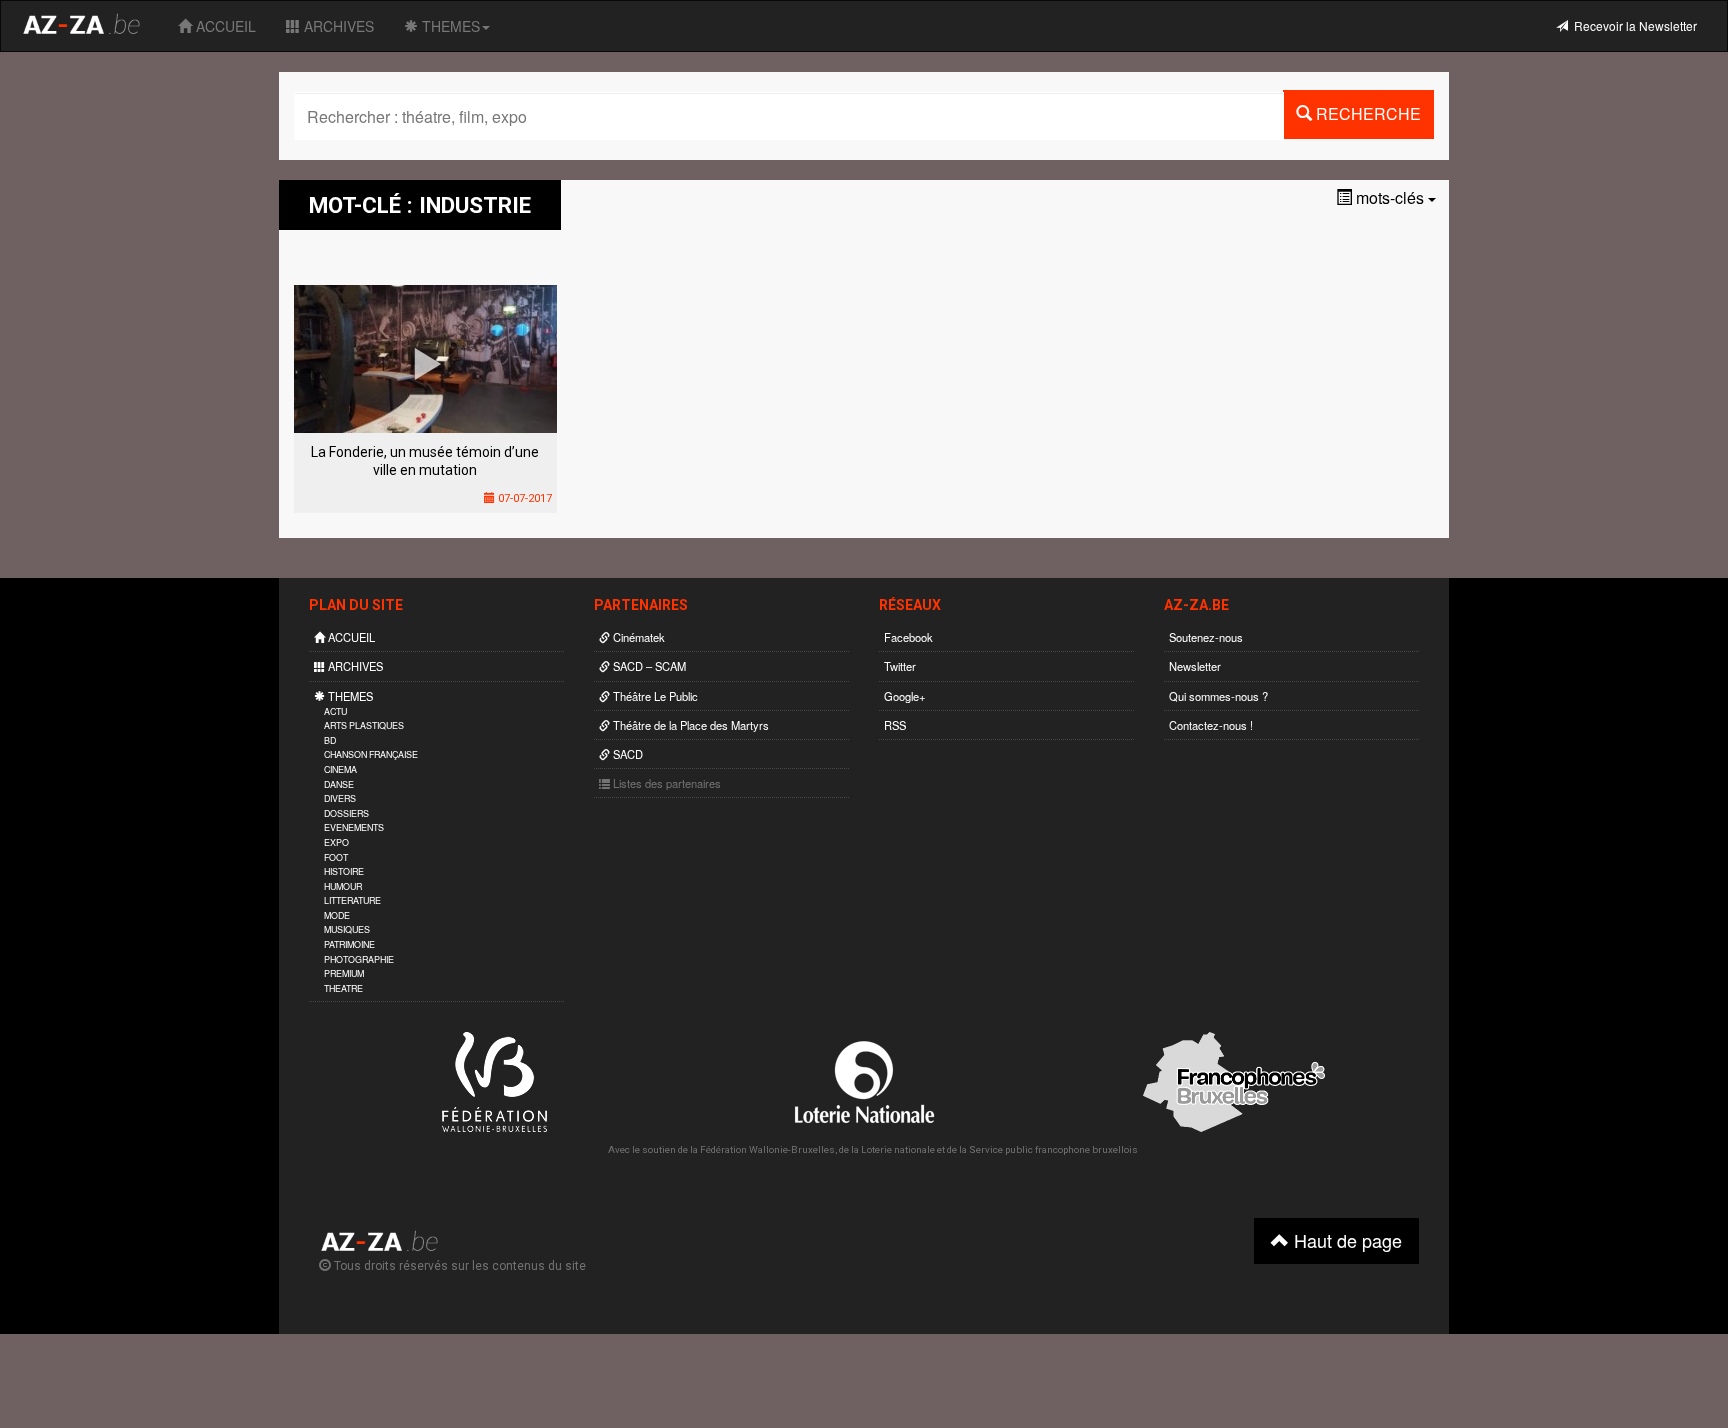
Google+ (905, 696)
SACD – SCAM (648, 666)
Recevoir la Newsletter (1632, 25)
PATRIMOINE (349, 944)
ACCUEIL (224, 26)
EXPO (336, 842)
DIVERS (340, 798)
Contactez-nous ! (1211, 725)
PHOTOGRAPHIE (359, 959)
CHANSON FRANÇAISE (371, 754)
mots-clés (1390, 197)
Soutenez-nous (1206, 637)
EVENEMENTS (354, 827)
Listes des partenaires (665, 783)
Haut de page (1345, 1240)
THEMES (449, 26)
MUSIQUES (347, 929)
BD (330, 740)
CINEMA (340, 769)
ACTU (335, 711)
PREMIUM (344, 973)
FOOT (336, 857)
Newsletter (1195, 666)
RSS (895, 725)
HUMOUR (343, 886)
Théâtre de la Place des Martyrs (689, 725)
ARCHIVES (337, 26)
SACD (626, 754)
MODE (337, 915)
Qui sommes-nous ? (1218, 696)
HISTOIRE (344, 871)
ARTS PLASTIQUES (364, 725)
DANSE (339, 784)
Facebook (908, 637)
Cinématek (637, 637)
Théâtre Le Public (654, 696)
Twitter (900, 666)
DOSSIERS (346, 813)
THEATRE (343, 988)
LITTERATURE (352, 900)
